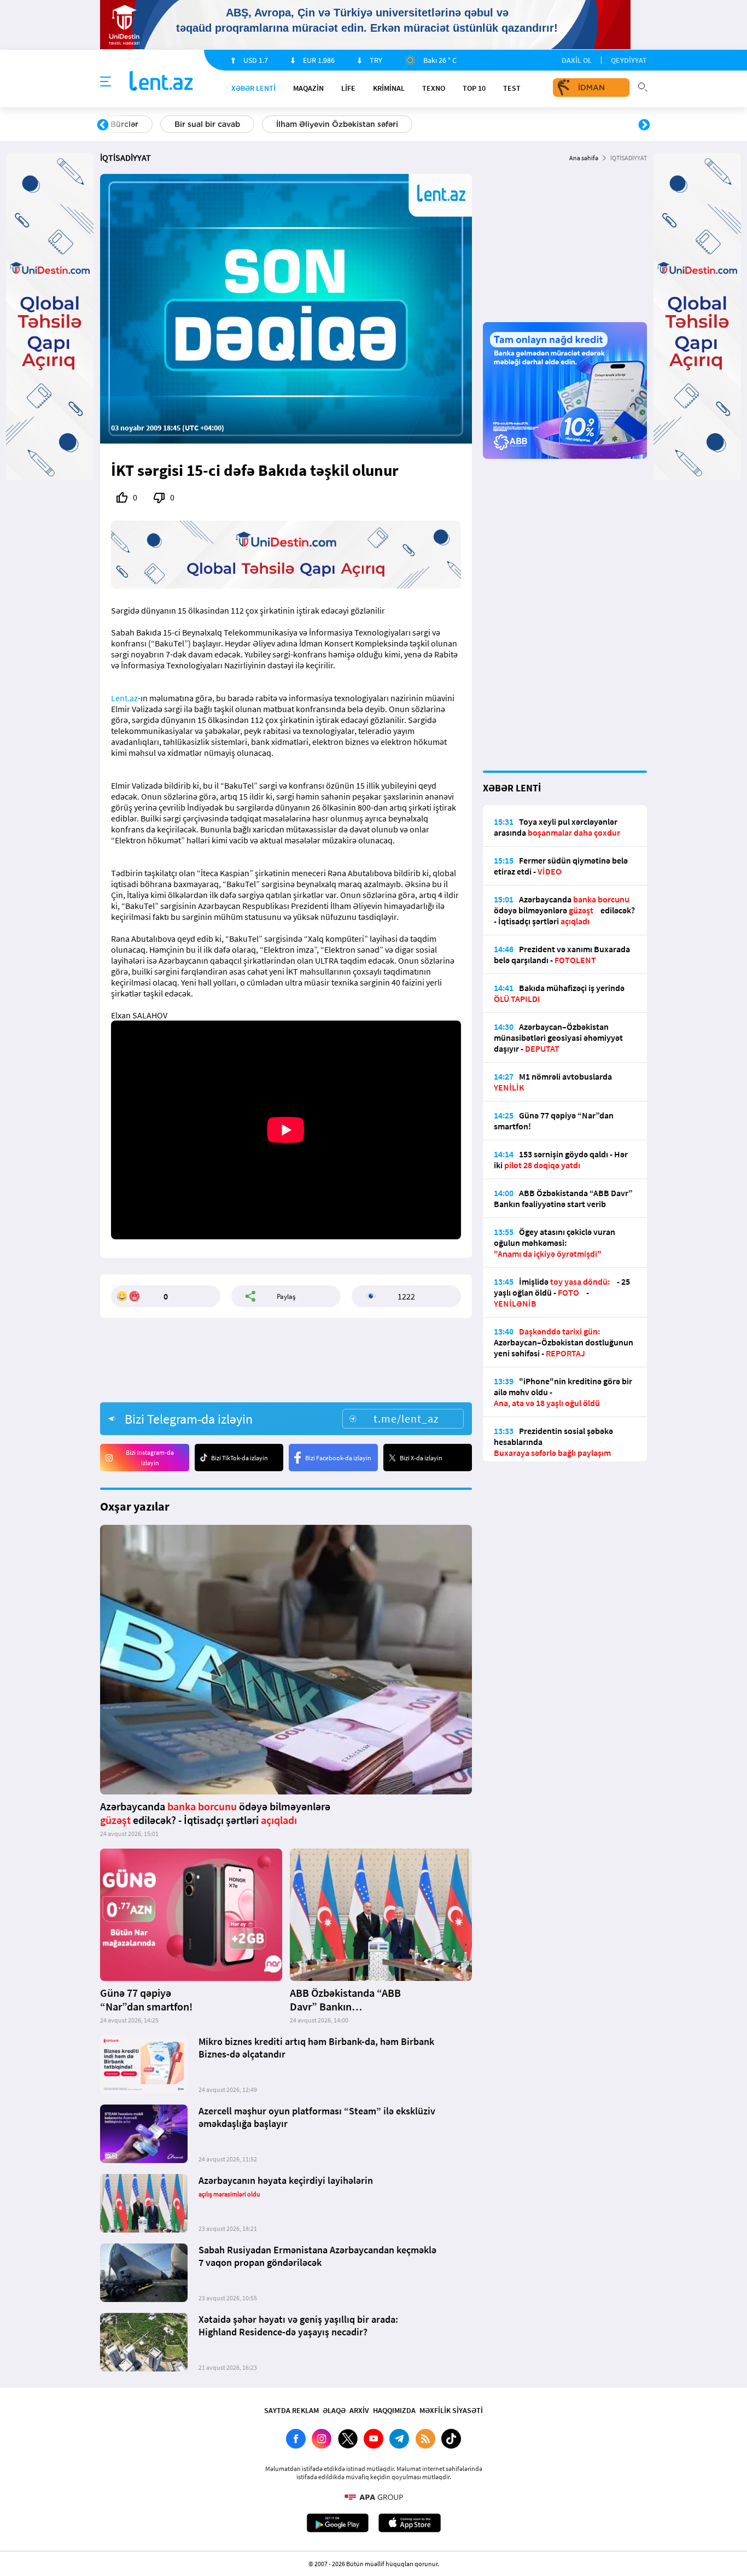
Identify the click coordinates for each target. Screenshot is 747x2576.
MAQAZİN (308, 88)
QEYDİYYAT (629, 60)
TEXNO (434, 88)
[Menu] (106, 82)
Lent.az (124, 698)
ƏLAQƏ (334, 2410)
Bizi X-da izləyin (421, 1458)
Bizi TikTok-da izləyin (240, 1458)
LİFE (348, 88)
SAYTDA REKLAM (291, 2410)
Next (644, 125)
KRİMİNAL (389, 88)
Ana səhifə (584, 158)
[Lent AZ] (161, 82)
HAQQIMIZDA (394, 2410)
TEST (512, 88)
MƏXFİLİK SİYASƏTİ (451, 2410)
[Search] (643, 86)
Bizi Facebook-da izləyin (338, 1458)
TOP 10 (474, 88)
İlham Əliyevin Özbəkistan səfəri (337, 124)
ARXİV (359, 2410)
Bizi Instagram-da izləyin (150, 1458)
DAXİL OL (577, 60)
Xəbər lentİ (253, 88)
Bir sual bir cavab (207, 124)
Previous (103, 125)
